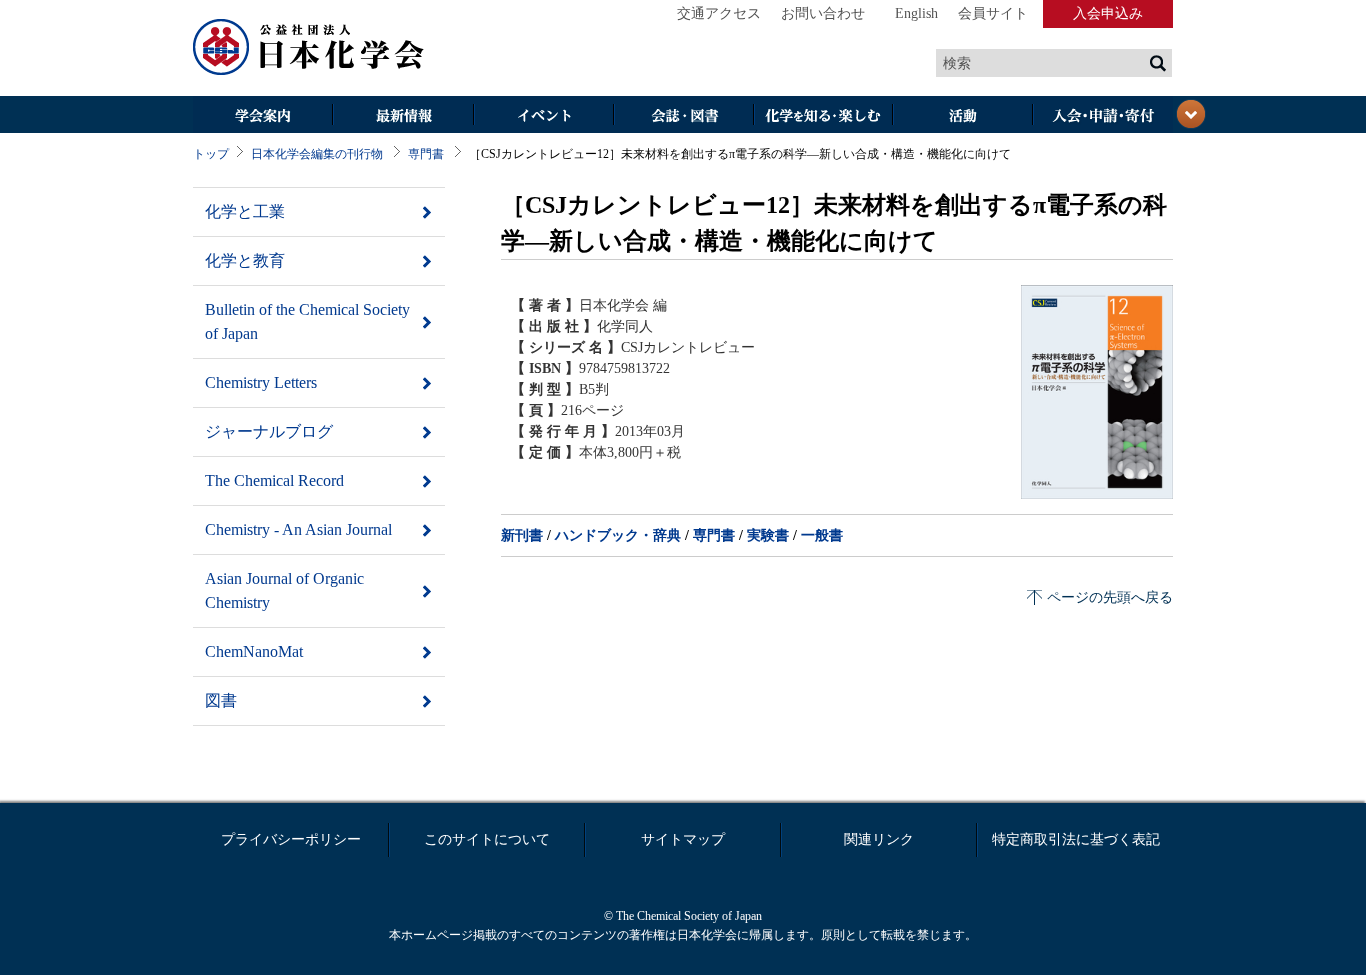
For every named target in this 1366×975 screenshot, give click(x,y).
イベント (543, 116)
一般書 (822, 535)
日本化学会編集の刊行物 (317, 154)
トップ (211, 154)
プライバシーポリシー (291, 839)
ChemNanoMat (254, 651)
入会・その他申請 (1103, 116)
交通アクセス (719, 13)
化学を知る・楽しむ (823, 116)
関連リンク (879, 839)
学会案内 (263, 116)
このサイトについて (487, 839)
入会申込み (1108, 13)
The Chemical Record (274, 480)
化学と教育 (245, 260)
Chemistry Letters (261, 382)
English (916, 13)
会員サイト (993, 13)
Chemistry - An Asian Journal (298, 529)
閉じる (1191, 114)
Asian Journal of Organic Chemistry (284, 590)
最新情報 (403, 116)
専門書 (426, 154)
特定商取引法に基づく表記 (1076, 839)
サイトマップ (683, 839)
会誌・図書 (683, 116)
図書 (221, 700)
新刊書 (522, 535)
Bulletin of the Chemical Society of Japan (307, 321)
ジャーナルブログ (269, 431)
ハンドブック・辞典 (618, 535)
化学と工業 (245, 211)
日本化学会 (309, 48)
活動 (963, 116)
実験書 (768, 535)
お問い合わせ (823, 13)
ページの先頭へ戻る (1110, 597)
